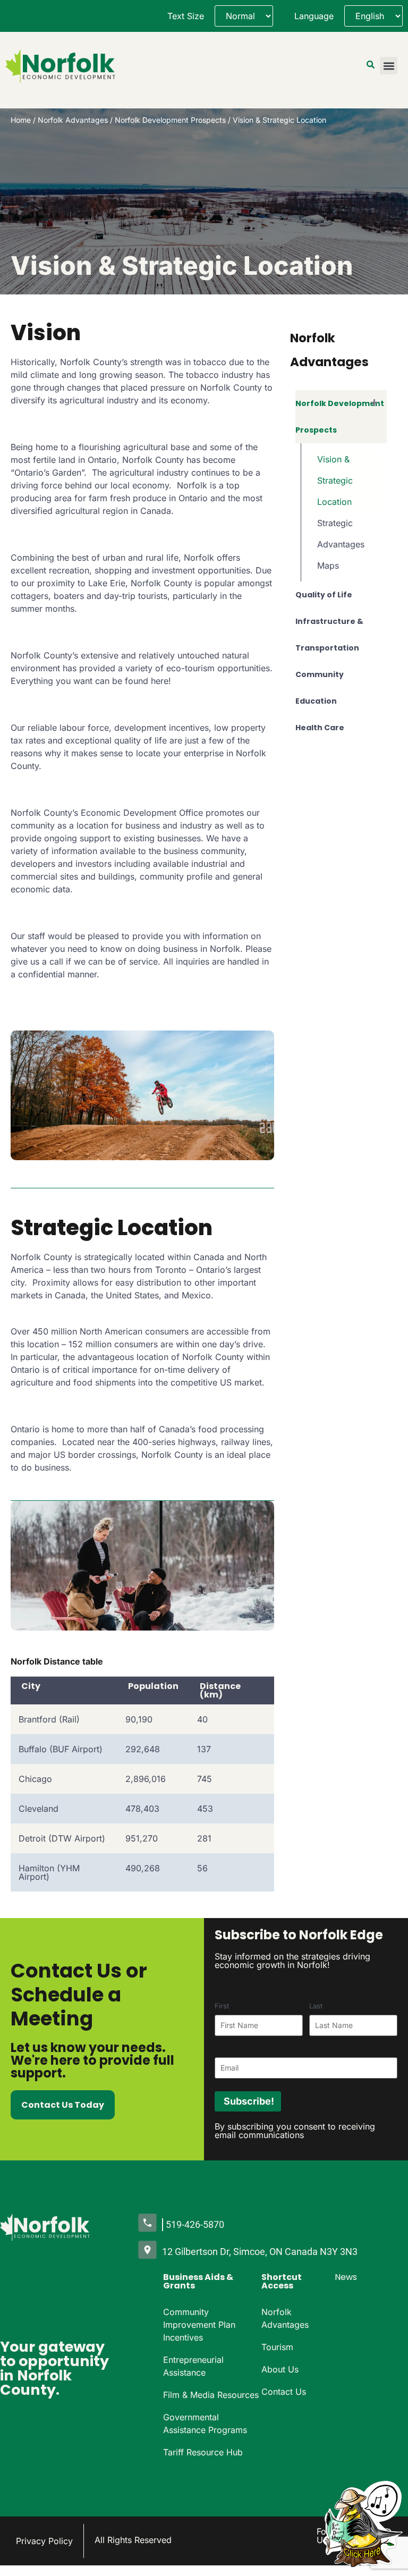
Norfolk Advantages (73, 120)
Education (316, 701)
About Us (280, 2369)
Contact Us (284, 2392)
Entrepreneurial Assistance (193, 2366)
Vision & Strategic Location (335, 480)
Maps (328, 565)
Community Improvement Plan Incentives (199, 2325)
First (222, 2006)
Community (320, 674)
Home (21, 120)
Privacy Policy (44, 2541)
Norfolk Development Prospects (170, 120)
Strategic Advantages (341, 534)
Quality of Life (324, 595)
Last (316, 2006)
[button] (389, 66)
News (346, 2277)
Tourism (277, 2347)
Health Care (320, 728)
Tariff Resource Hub (203, 2452)
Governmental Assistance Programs (205, 2423)
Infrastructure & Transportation (329, 635)
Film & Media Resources (211, 2395)
